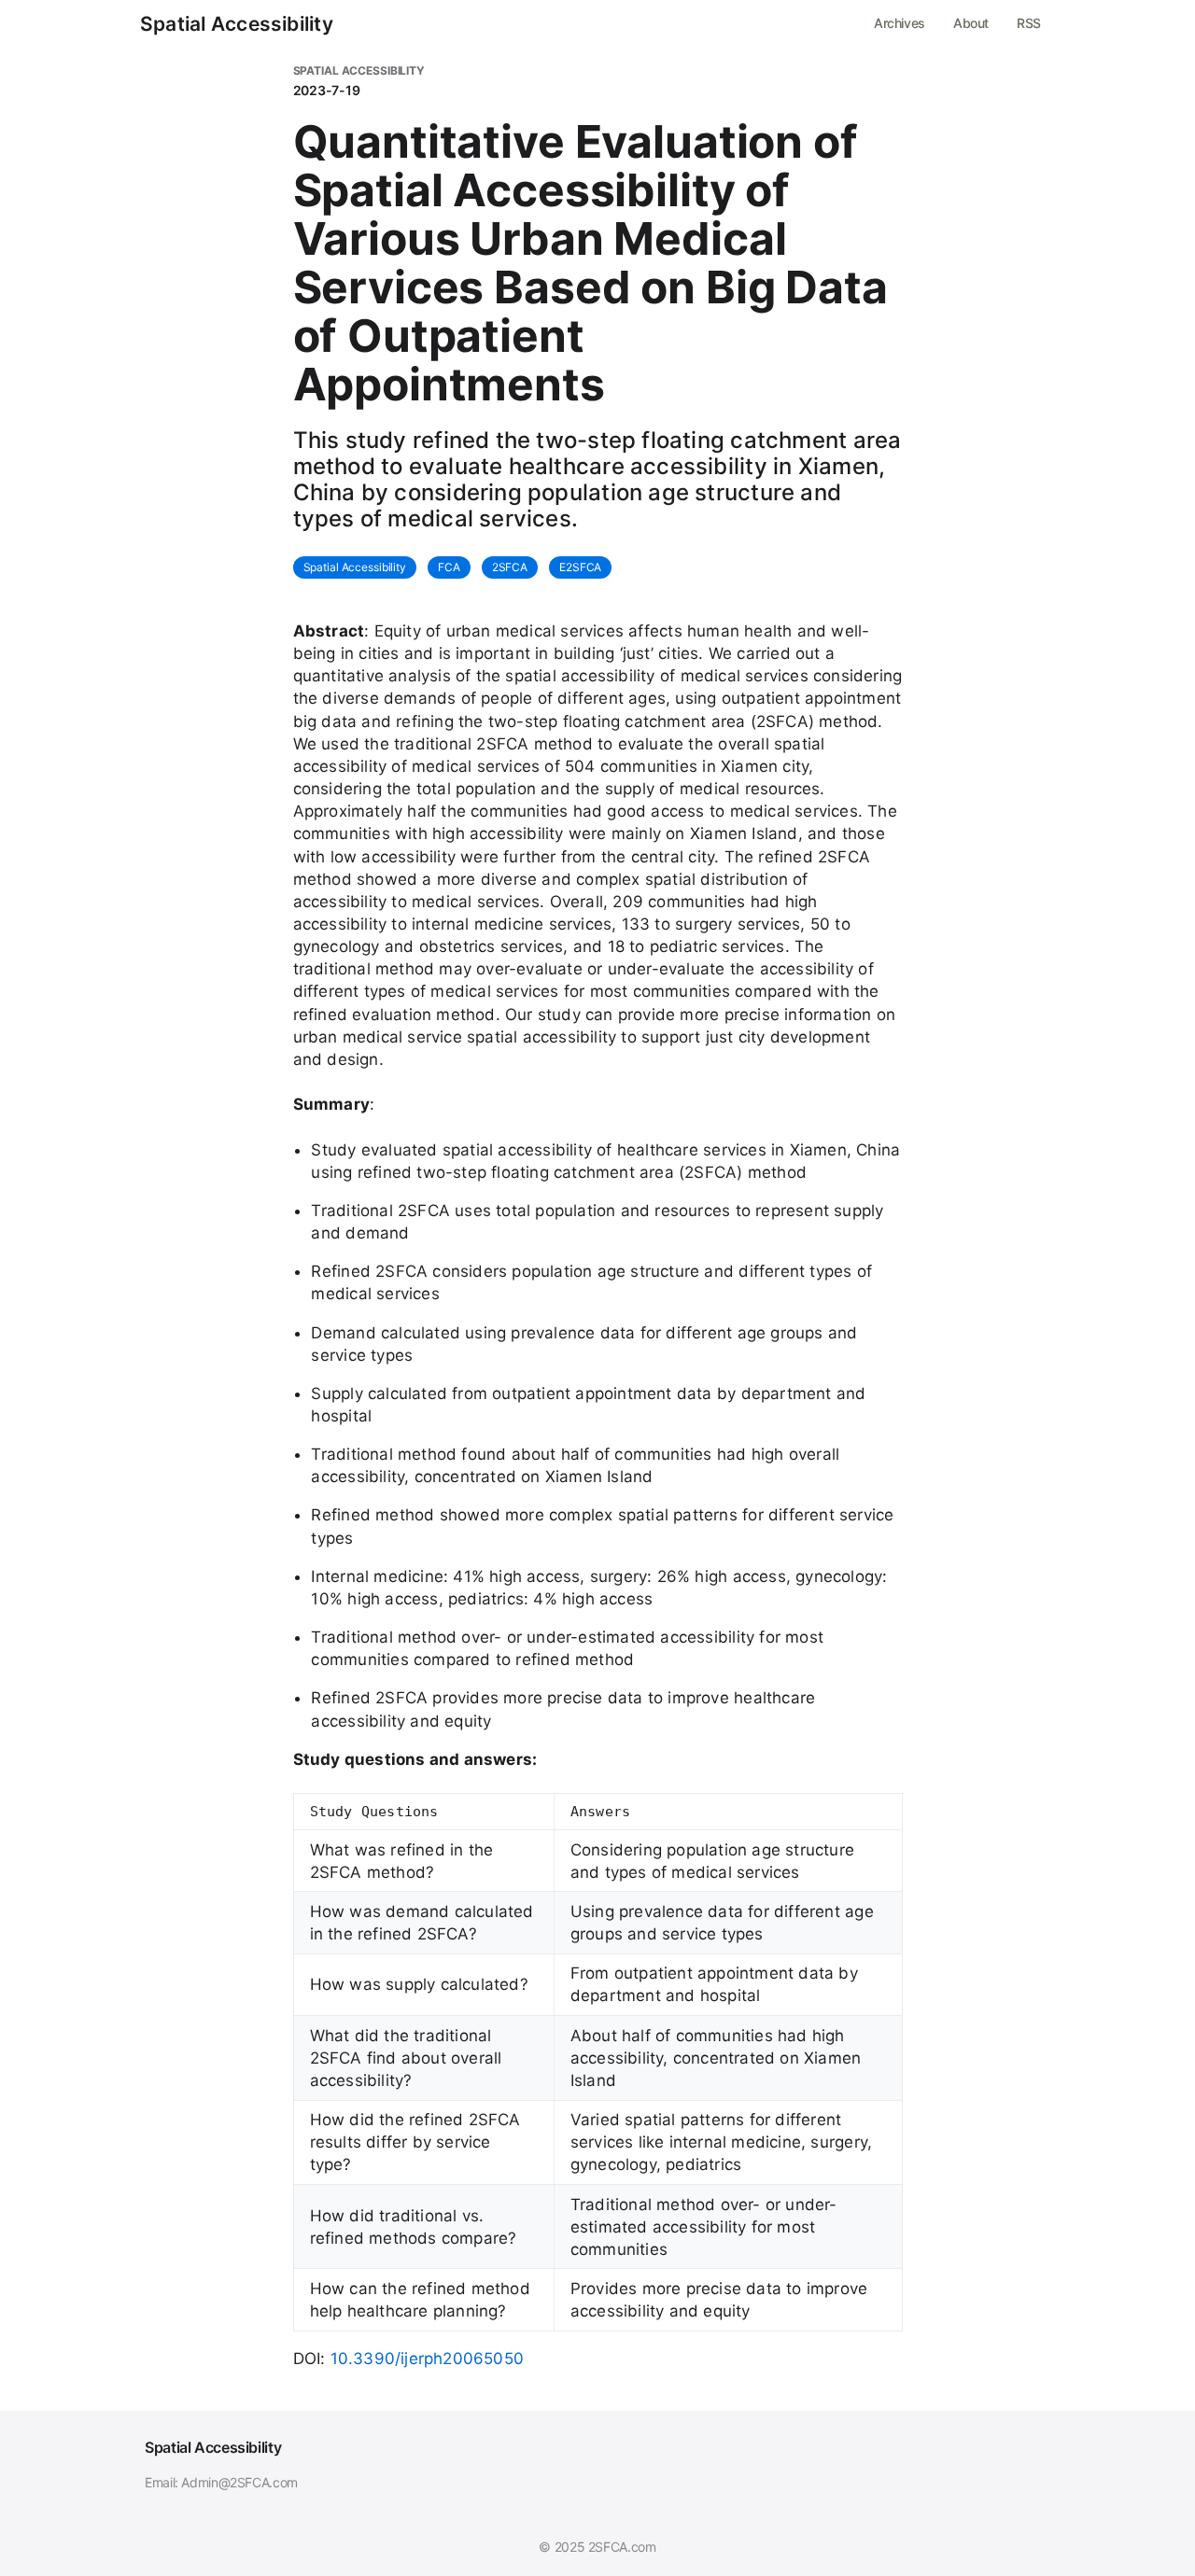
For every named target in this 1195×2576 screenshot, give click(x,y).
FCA (449, 567)
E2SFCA (580, 567)
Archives (900, 23)
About (971, 23)
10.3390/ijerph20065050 (428, 2359)
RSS (1029, 23)
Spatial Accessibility (237, 24)
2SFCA (510, 567)
